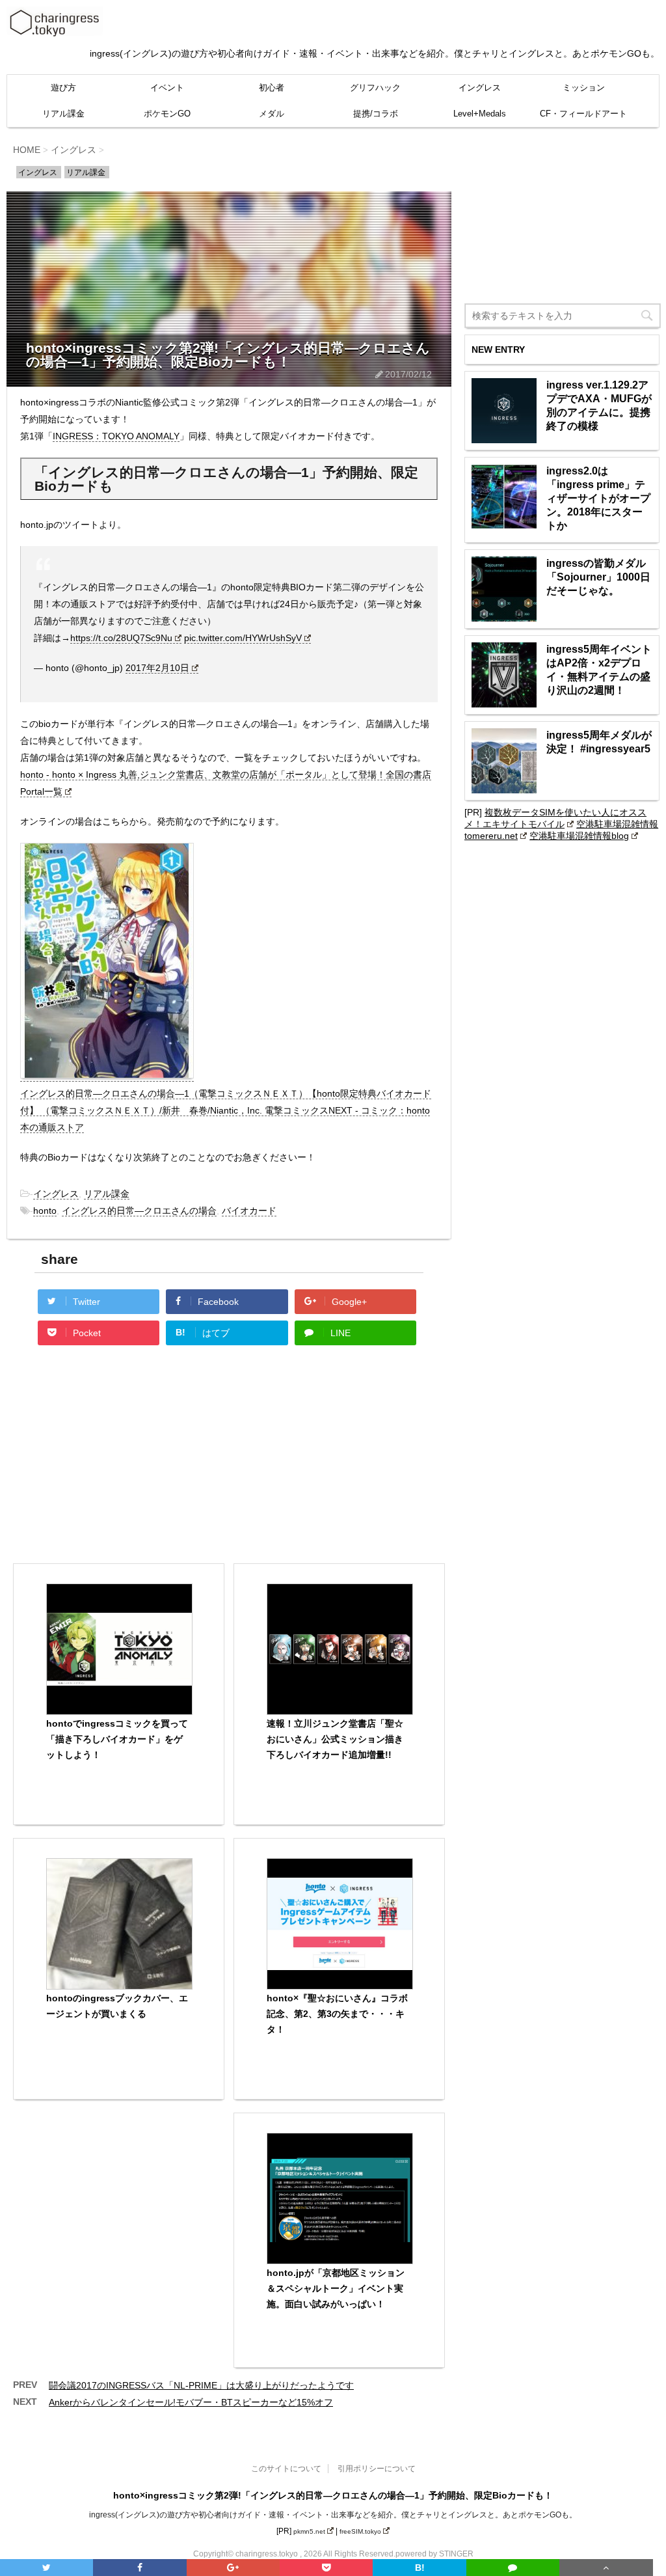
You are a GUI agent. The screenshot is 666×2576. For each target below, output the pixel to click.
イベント (167, 88)
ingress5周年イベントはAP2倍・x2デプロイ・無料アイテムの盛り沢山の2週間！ (599, 670)
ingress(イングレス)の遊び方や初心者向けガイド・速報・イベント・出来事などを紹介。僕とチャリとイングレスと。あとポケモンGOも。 (333, 2515)
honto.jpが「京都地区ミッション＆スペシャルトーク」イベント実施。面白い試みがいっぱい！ (336, 2288)
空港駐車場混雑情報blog (579, 836)
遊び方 (63, 88)
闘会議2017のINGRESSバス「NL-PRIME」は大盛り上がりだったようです (201, 2385)
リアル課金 (63, 114)
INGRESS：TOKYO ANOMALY (116, 436)
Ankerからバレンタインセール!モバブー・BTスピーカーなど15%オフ (191, 2402)
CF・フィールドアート (583, 114)
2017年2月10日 (157, 668)
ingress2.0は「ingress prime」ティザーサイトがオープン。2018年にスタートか (598, 498)
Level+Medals (480, 114)
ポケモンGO (167, 114)
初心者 (272, 88)
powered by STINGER (434, 2554)
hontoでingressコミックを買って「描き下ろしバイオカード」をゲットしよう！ (117, 1739)
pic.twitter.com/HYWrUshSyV (243, 638)
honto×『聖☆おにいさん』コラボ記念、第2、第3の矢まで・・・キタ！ (337, 2014)
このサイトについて (286, 2469)
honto (45, 1211)
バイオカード (249, 1211)
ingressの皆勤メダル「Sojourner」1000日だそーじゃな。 (598, 577)
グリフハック (375, 88)
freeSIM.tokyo (360, 2531)
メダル (272, 114)
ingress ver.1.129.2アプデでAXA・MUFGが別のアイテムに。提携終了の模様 (599, 405)
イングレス (480, 88)
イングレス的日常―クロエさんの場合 (139, 1211)
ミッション (584, 88)
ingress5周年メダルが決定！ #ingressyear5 (599, 742)
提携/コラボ (376, 114)
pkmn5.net (309, 2531)
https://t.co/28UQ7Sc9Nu (121, 638)
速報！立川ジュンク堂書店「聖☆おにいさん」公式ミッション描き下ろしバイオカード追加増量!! (335, 1739)
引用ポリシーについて (377, 2469)
